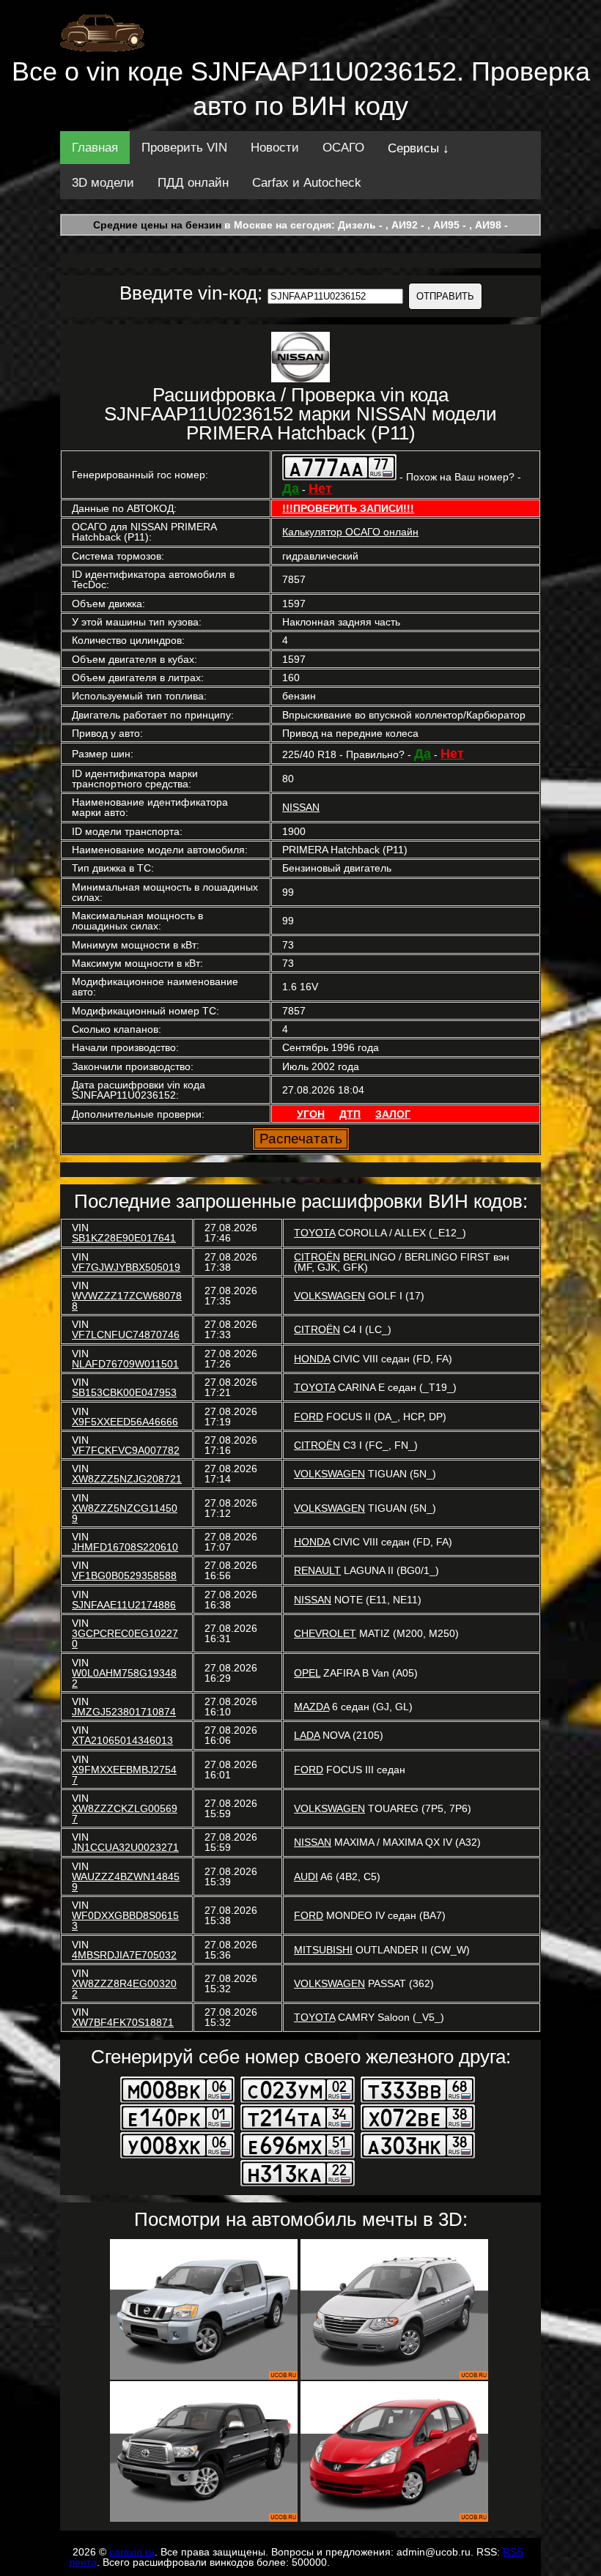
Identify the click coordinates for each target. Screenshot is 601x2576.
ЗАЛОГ (393, 1114)
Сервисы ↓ (419, 148)
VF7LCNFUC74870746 (126, 1335)
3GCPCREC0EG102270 (125, 1638)
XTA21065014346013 (122, 1740)
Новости (275, 148)
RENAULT (317, 1570)
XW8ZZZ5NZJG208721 (127, 1479)
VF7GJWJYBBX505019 (126, 1267)
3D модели (103, 183)
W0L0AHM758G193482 (124, 1678)
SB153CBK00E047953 (124, 1392)
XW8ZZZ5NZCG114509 (125, 1513)
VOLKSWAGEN (329, 1296)
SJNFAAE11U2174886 (124, 1605)
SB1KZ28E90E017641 (124, 1238)
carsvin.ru (132, 2552)
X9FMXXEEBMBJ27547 (124, 1775)
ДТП (350, 1114)
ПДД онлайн (193, 183)
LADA (307, 1735)
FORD (309, 1417)
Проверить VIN (184, 148)
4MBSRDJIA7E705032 (124, 1955)
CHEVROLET (325, 1633)
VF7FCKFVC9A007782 (126, 1450)
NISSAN (301, 807)
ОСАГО (343, 148)
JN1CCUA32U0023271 (125, 1847)
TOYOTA (314, 1233)
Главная (95, 148)
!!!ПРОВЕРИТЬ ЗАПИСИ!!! (348, 508)
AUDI (306, 1877)
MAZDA (311, 1707)
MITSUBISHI (323, 1950)
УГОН (311, 1114)
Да (291, 489)
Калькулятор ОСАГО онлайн (350, 532)
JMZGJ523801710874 (124, 1712)
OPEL (307, 1673)
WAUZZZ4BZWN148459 (126, 1882)
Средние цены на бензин (157, 225)
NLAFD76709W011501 (125, 1364)
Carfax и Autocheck (307, 183)
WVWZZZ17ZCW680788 (127, 1301)
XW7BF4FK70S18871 (123, 2022)
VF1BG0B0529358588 (124, 1575)
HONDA (312, 1359)
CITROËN (317, 1257)
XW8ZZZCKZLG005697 (125, 1814)
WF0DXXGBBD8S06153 (125, 1920)
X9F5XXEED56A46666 (125, 1422)
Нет (320, 489)
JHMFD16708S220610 (125, 1547)
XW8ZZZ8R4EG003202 (124, 1989)
